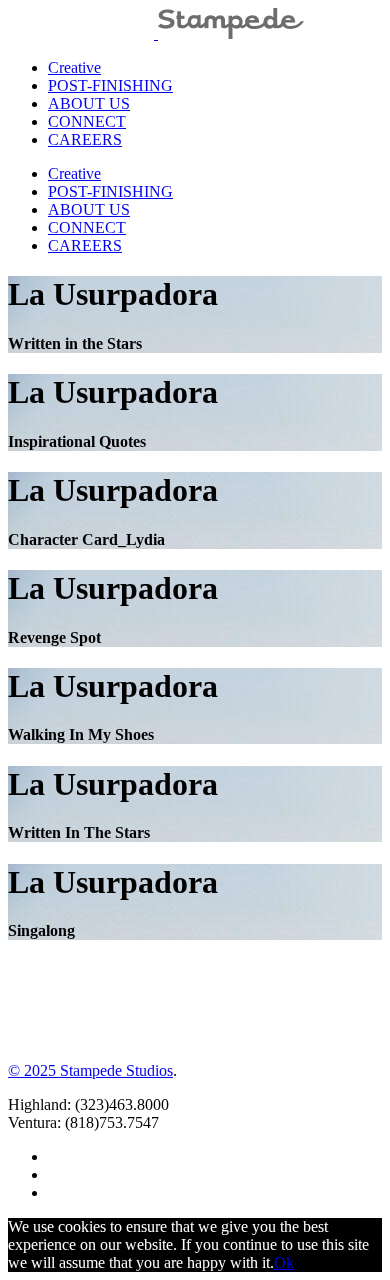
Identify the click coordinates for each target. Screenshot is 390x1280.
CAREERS (85, 139)
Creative (74, 67)
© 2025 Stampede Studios (90, 1070)
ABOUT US (89, 103)
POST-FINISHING (110, 85)
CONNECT (87, 121)
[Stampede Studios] (156, 33)
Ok (284, 1262)
